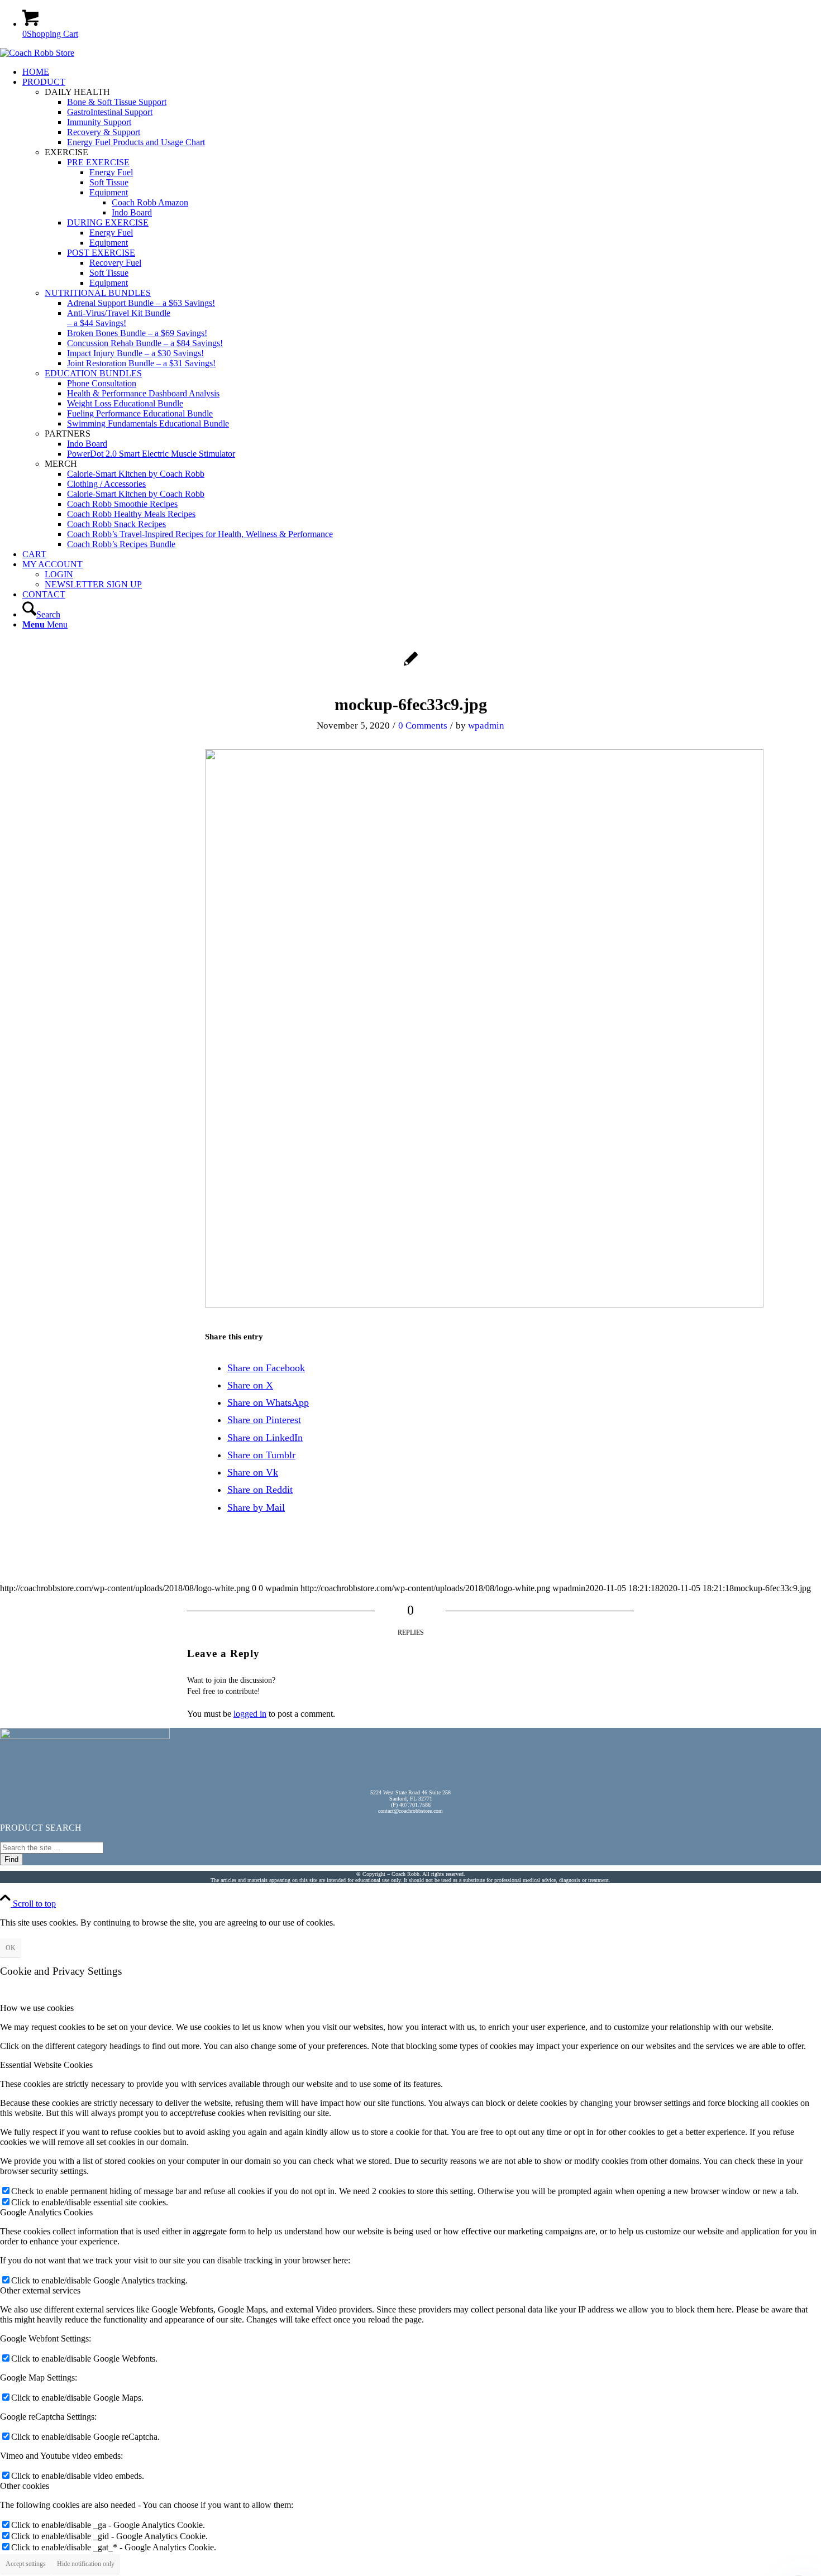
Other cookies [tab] (25, 2486)
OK (11, 1948)
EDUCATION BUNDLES (93, 373)
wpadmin (486, 726)
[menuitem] (422, 72)
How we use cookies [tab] (37, 2008)
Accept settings (26, 2564)
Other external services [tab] (40, 2290)
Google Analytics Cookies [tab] (46, 2212)
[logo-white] (37, 53)
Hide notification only (86, 2564)
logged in (250, 1714)
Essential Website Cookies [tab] (46, 2065)
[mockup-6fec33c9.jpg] (411, 665)
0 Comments (423, 726)
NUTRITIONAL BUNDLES (98, 293)
